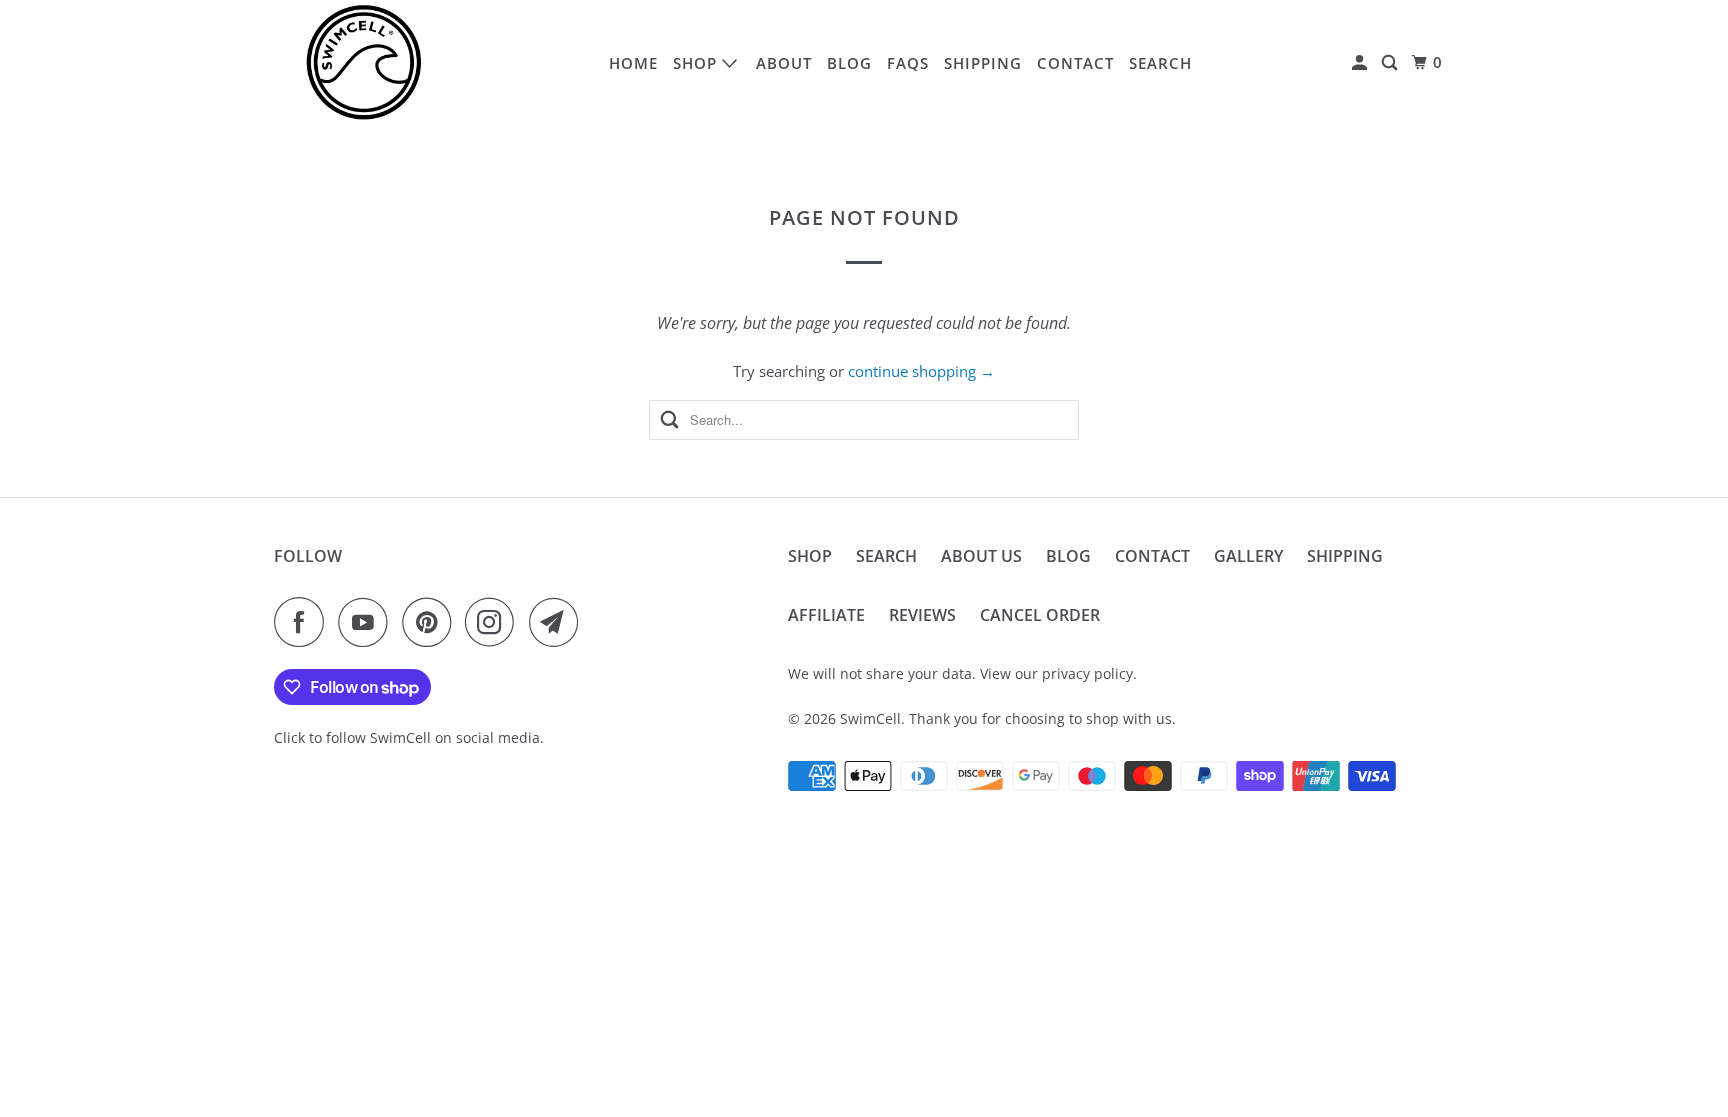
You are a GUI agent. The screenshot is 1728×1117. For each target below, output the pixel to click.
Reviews (922, 615)
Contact (1075, 63)
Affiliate (826, 615)
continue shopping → (921, 371)
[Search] (1391, 63)
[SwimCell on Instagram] (495, 622)
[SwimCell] (364, 63)
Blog (849, 63)
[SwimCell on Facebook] (304, 622)
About (784, 63)
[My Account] (1361, 63)
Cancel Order (1040, 615)
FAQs (908, 63)
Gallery (1248, 556)
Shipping (983, 63)
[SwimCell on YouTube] (368, 622)
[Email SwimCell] (559, 622)
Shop (697, 63)
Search (1160, 63)
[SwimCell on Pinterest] (431, 622)
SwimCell (870, 718)
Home (633, 63)
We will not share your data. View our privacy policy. (962, 673)
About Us (981, 556)
